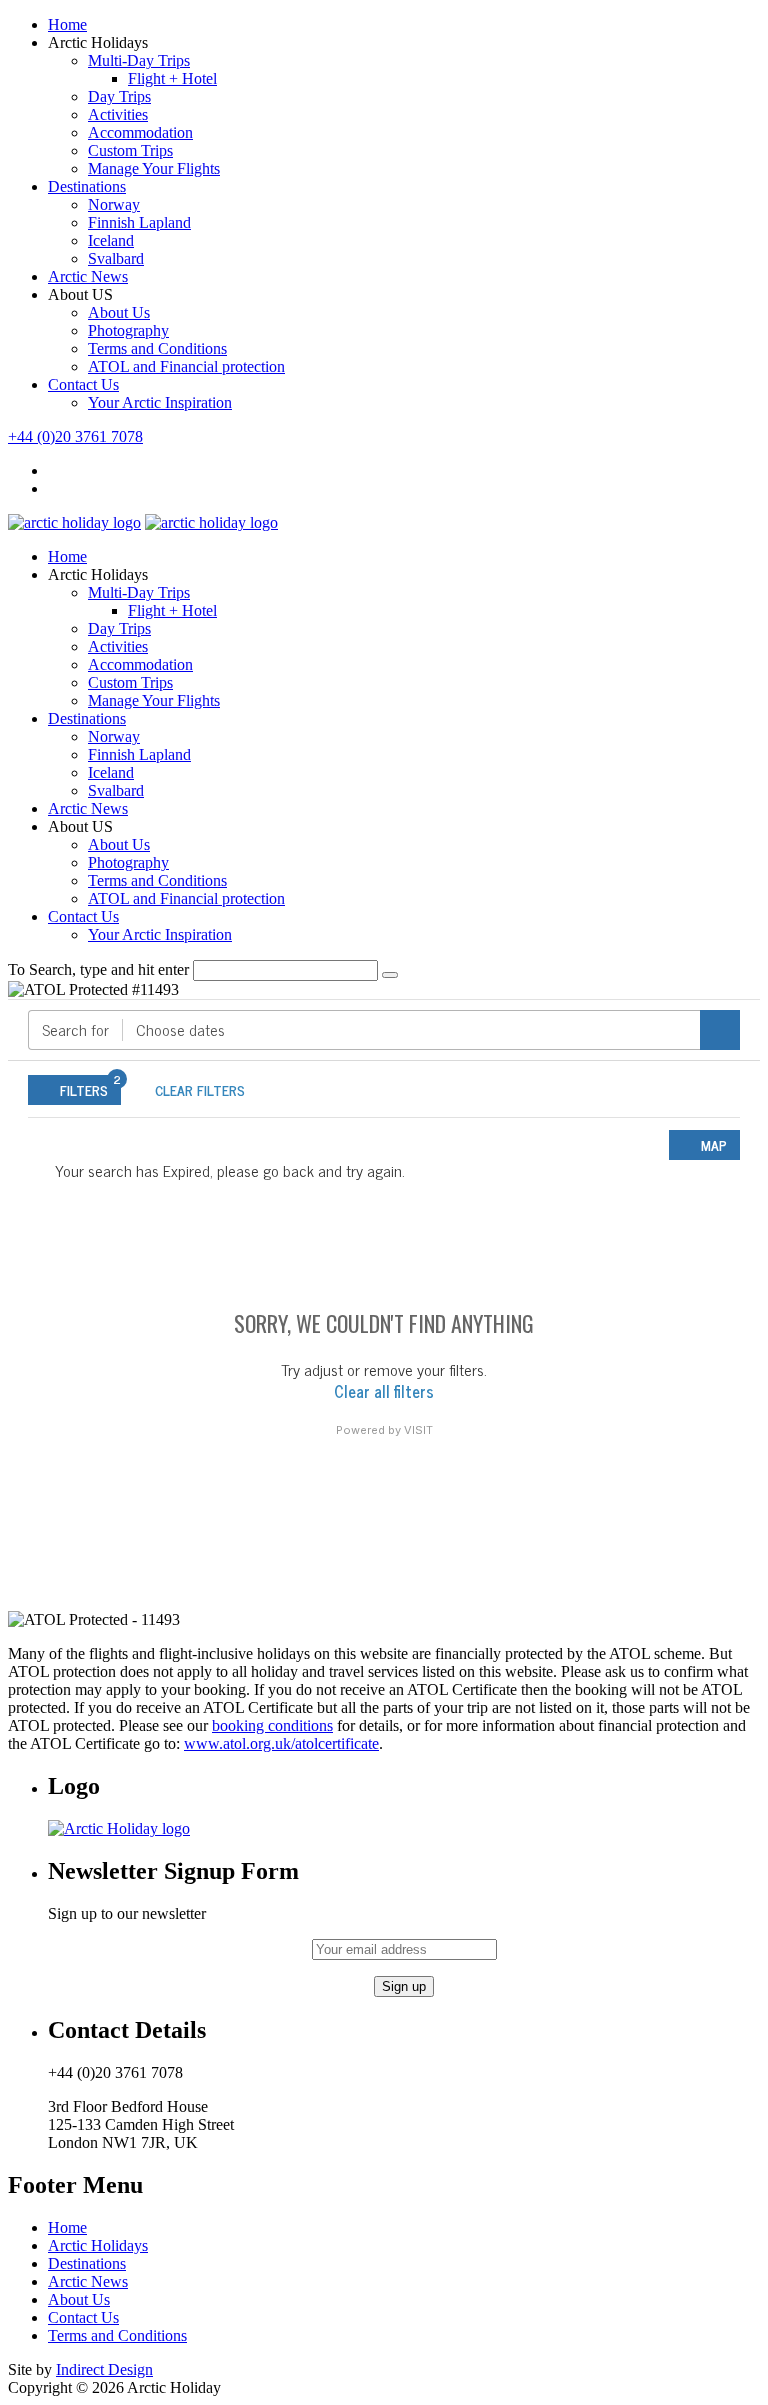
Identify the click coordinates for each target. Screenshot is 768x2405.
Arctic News (88, 276)
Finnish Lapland (139, 222)
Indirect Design (104, 2369)
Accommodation (140, 132)
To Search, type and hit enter (98, 969)
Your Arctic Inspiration (160, 402)
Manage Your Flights (154, 168)
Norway (114, 204)
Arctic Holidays (98, 2245)
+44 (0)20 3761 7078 (75, 436)
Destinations (87, 186)
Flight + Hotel (172, 78)
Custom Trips (130, 150)
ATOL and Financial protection (186, 366)
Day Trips (119, 96)
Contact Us (83, 384)
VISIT (418, 1430)
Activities (118, 114)
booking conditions (272, 1725)
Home (67, 24)
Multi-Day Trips (139, 60)
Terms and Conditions (157, 348)
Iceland (111, 240)
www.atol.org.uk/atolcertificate (281, 1743)
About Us (119, 312)
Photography (128, 330)
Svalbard (116, 258)
